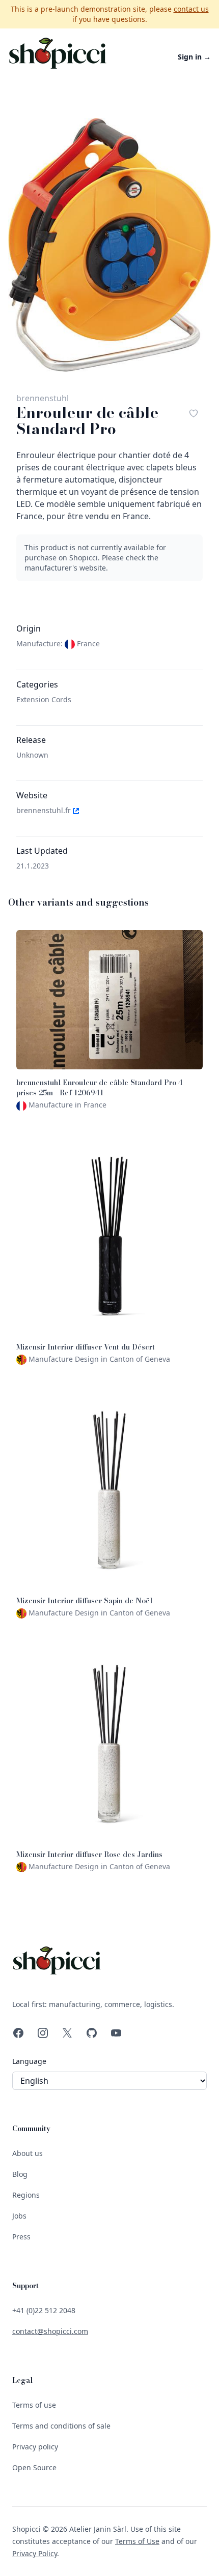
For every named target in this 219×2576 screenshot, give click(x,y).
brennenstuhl (43, 398)
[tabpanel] (109, 245)
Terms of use (34, 2405)
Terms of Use (137, 2541)
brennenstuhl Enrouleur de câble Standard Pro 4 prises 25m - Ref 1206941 (100, 1088)
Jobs (19, 2216)
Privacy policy (35, 2447)
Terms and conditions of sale (61, 2426)
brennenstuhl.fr (45, 810)
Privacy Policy (35, 2553)
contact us (191, 9)
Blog (20, 2174)
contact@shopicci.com (50, 2331)
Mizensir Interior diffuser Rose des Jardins (89, 1854)
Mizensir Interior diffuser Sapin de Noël (84, 1601)
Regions (26, 2195)
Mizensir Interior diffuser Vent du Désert (86, 1347)
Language (29, 2061)
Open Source (34, 2467)
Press (21, 2237)
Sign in (194, 57)
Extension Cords (44, 699)
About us (28, 2153)
